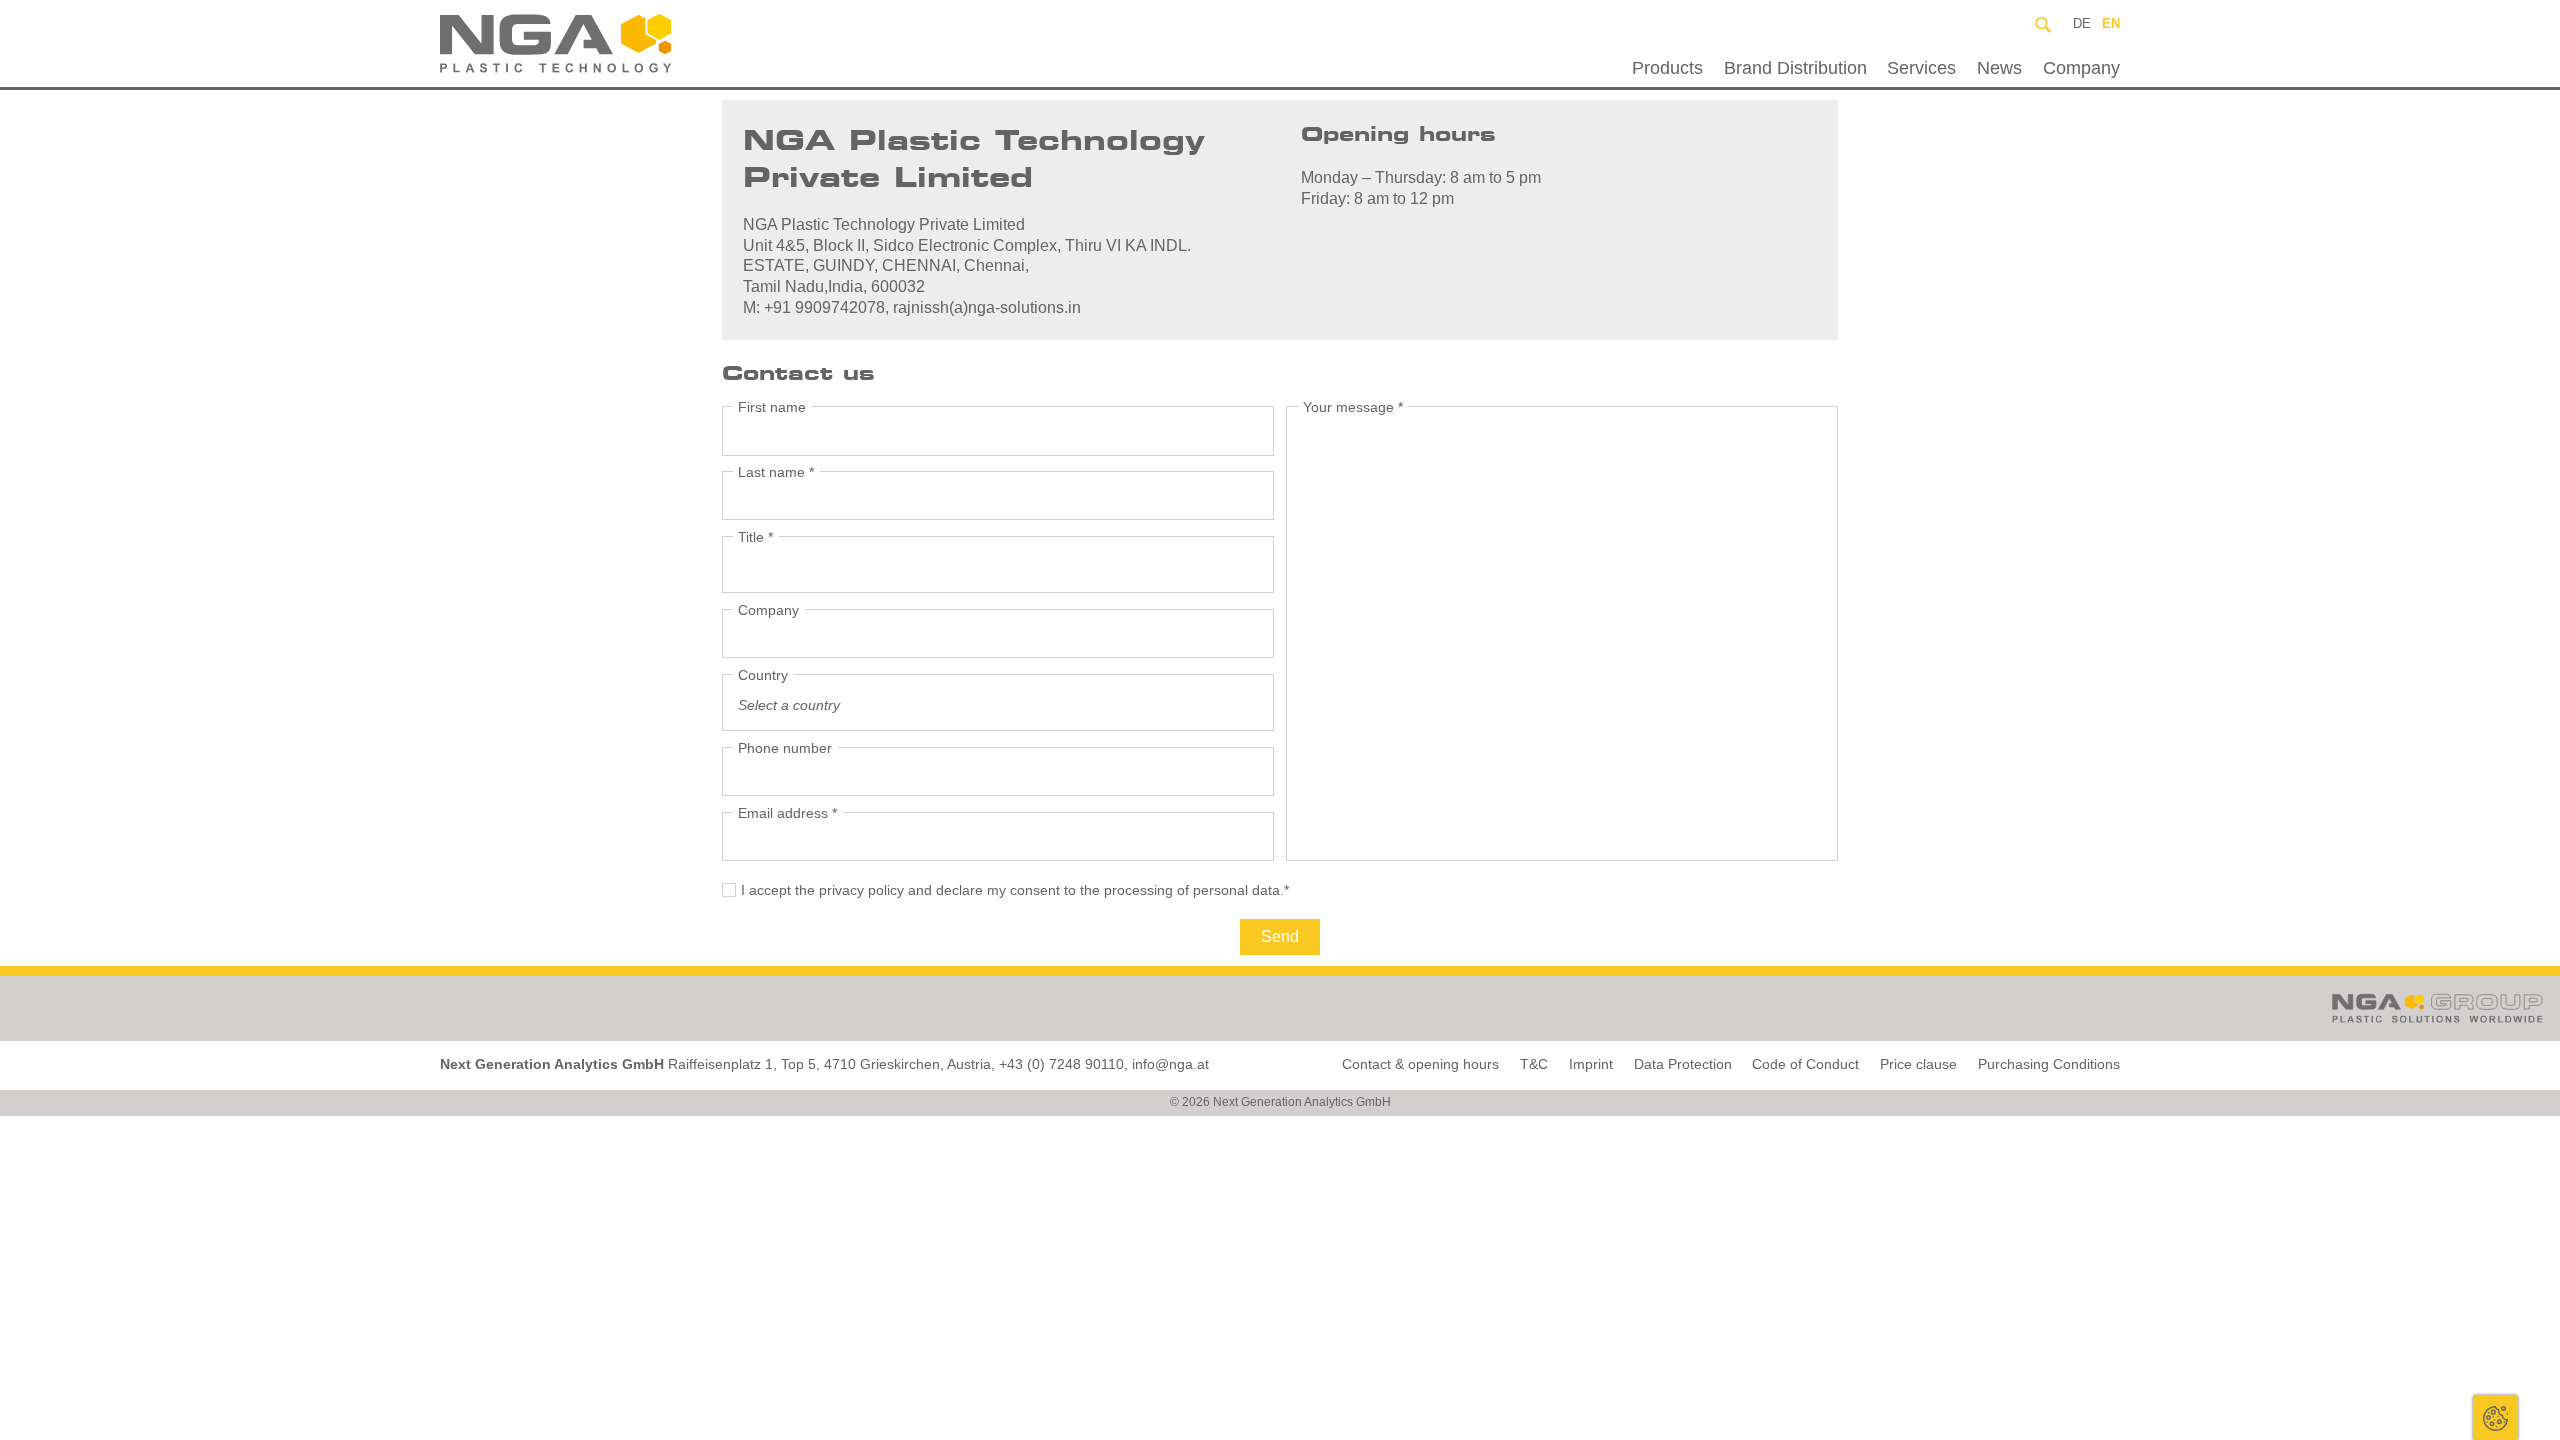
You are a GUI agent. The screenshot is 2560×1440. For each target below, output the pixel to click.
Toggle (2495, 1417)
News (1999, 68)
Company (2081, 68)
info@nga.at (1170, 1064)
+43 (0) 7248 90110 (1061, 1064)
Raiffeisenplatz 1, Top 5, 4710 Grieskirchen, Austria (829, 1064)
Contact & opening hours (1420, 1064)
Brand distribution (1795, 68)
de (2082, 23)
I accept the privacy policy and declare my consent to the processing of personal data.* (1015, 890)
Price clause (1918, 1064)
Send (1280, 936)
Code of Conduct (1805, 1064)
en (2111, 23)
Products (1667, 68)
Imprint (1591, 1064)
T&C (1534, 1064)
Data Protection (1683, 1064)
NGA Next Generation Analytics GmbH (603, 43)
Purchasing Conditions (2049, 1064)
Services (1921, 68)
